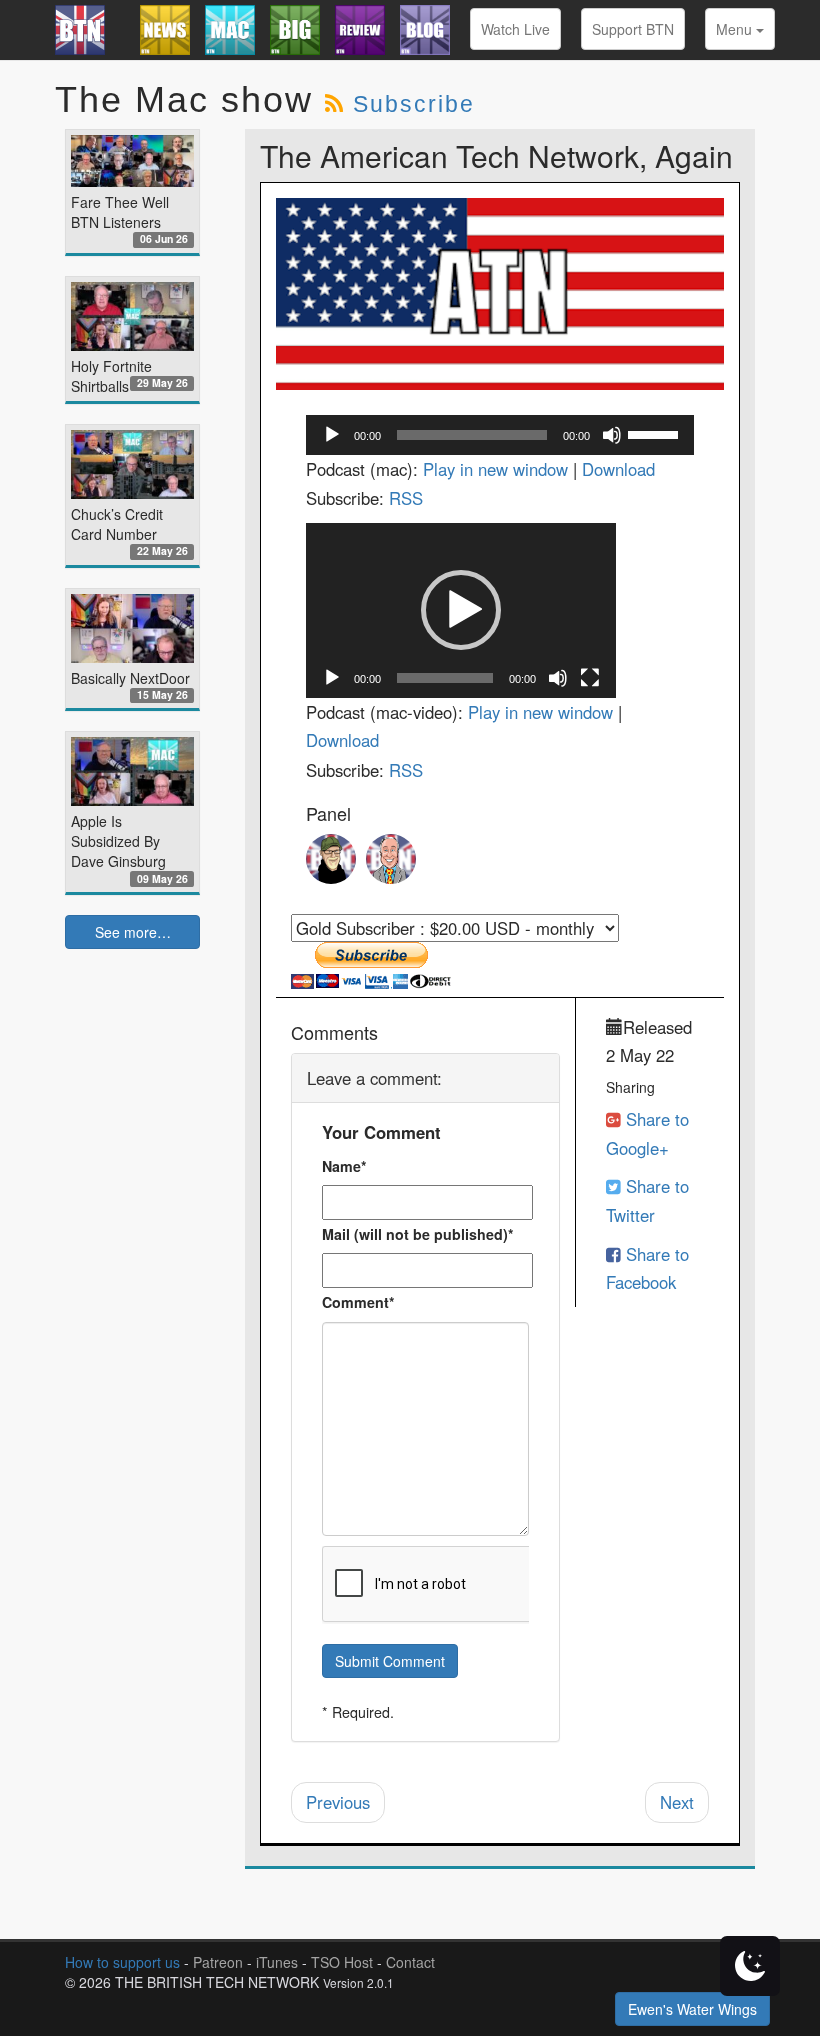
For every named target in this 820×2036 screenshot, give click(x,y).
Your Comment (381, 1132)
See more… (133, 932)
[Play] (332, 435)
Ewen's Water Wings (692, 2009)
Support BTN (633, 29)
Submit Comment (390, 1661)
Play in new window (495, 469)
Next (677, 1802)
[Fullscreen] (590, 678)
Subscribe (414, 104)
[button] (461, 610)
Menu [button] (736, 29)
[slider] (656, 433)
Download (618, 469)
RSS (406, 498)
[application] (500, 435)
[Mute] (612, 435)
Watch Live (515, 29)
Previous (338, 1802)
